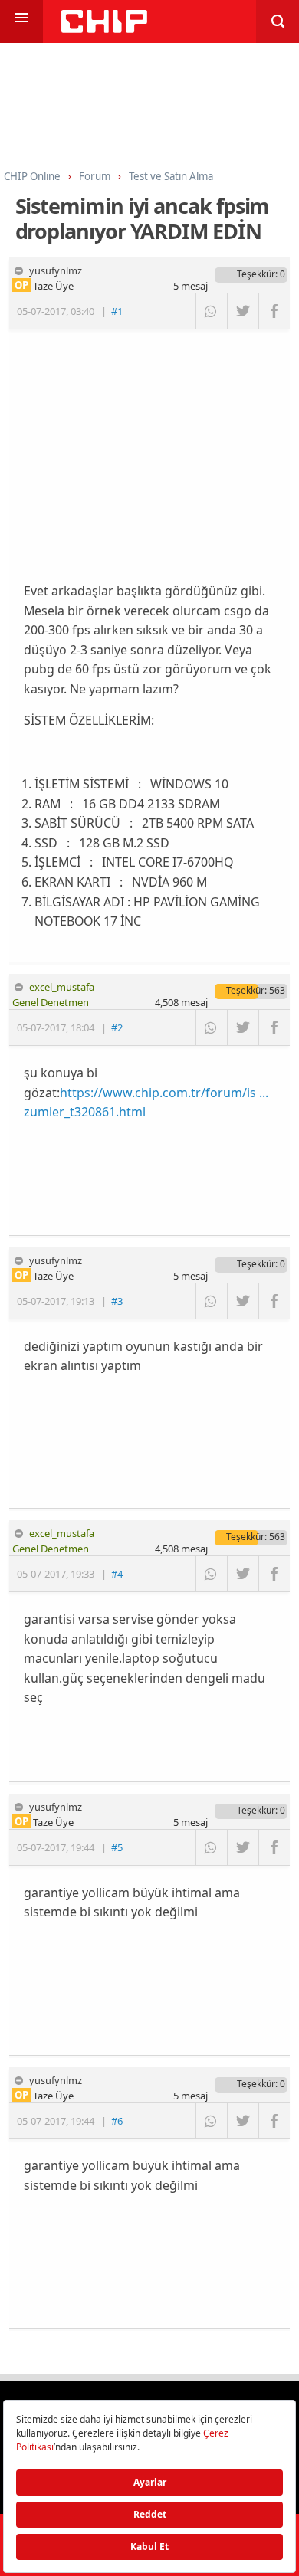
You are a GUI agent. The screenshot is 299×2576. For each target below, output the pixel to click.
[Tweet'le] (243, 311)
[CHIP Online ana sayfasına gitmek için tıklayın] (104, 29)
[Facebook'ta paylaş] (274, 311)
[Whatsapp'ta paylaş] (211, 311)
